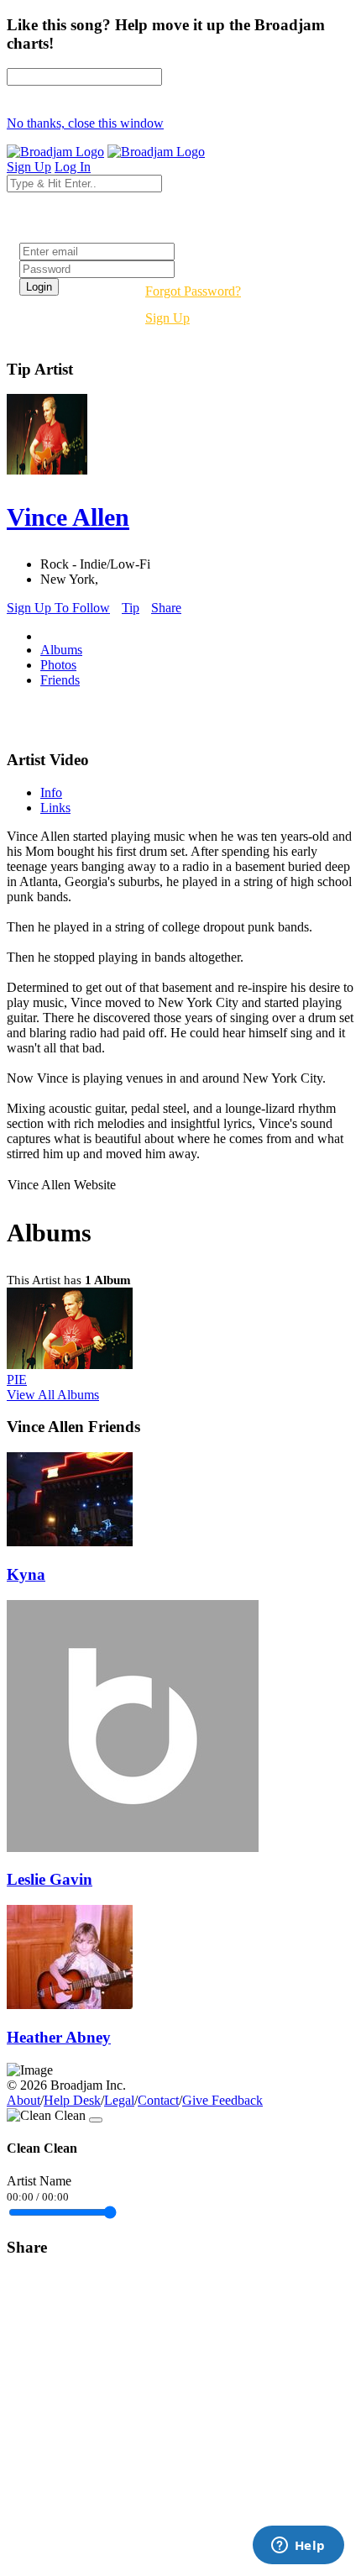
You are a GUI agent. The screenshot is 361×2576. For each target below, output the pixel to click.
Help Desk (72, 2100)
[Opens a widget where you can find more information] (298, 2547)
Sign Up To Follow (58, 608)
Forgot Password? (193, 291)
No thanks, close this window (85, 123)
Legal (119, 2100)
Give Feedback (222, 2100)
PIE (17, 1380)
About (24, 2100)
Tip (131, 608)
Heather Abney (59, 2037)
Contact (158, 2100)
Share (166, 608)
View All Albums (53, 1395)
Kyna (26, 1574)
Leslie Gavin (50, 1879)
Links (55, 808)
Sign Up (167, 318)
